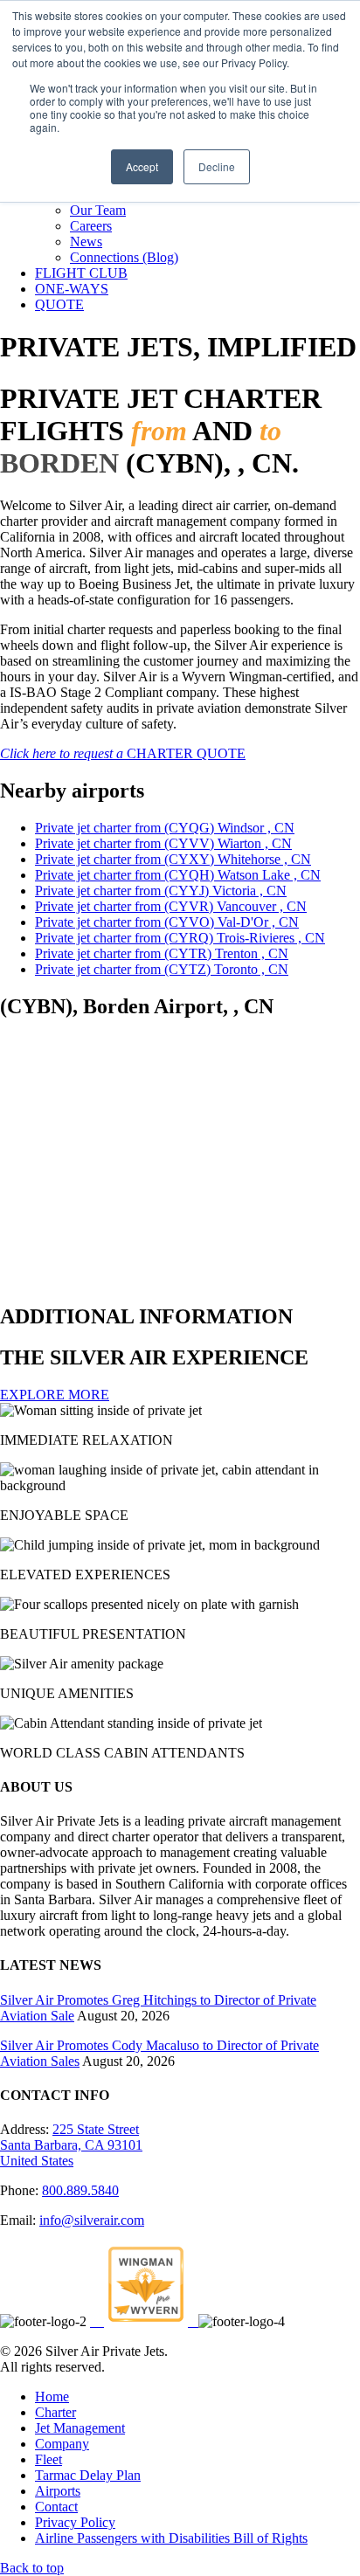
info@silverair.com (92, 2220)
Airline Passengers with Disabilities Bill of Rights (171, 2538)
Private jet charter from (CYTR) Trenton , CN (162, 953)
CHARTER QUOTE (123, 753)
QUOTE (59, 304)
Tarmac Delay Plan (88, 2475)
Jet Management (80, 2428)
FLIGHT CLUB (81, 273)
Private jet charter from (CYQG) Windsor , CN (165, 828)
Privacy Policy (75, 2522)
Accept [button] (142, 166)
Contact (56, 2507)
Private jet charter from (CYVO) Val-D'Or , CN (167, 922)
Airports (58, 2491)
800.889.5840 (80, 2190)
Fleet (48, 2459)
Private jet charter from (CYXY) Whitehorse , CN (173, 859)
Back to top (32, 2568)
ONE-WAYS (72, 289)
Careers (91, 226)
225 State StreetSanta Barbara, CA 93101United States (71, 2145)
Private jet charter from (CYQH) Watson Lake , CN (178, 875)
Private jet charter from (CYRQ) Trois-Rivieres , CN (180, 938)
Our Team (98, 210)
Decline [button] (217, 166)
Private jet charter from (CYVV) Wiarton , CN (163, 843)
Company (62, 2444)
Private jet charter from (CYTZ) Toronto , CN (162, 969)
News (86, 242)
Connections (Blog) (124, 257)
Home (52, 2396)
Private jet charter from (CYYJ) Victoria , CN (161, 891)
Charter (55, 2412)
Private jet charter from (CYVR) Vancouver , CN (171, 906)
